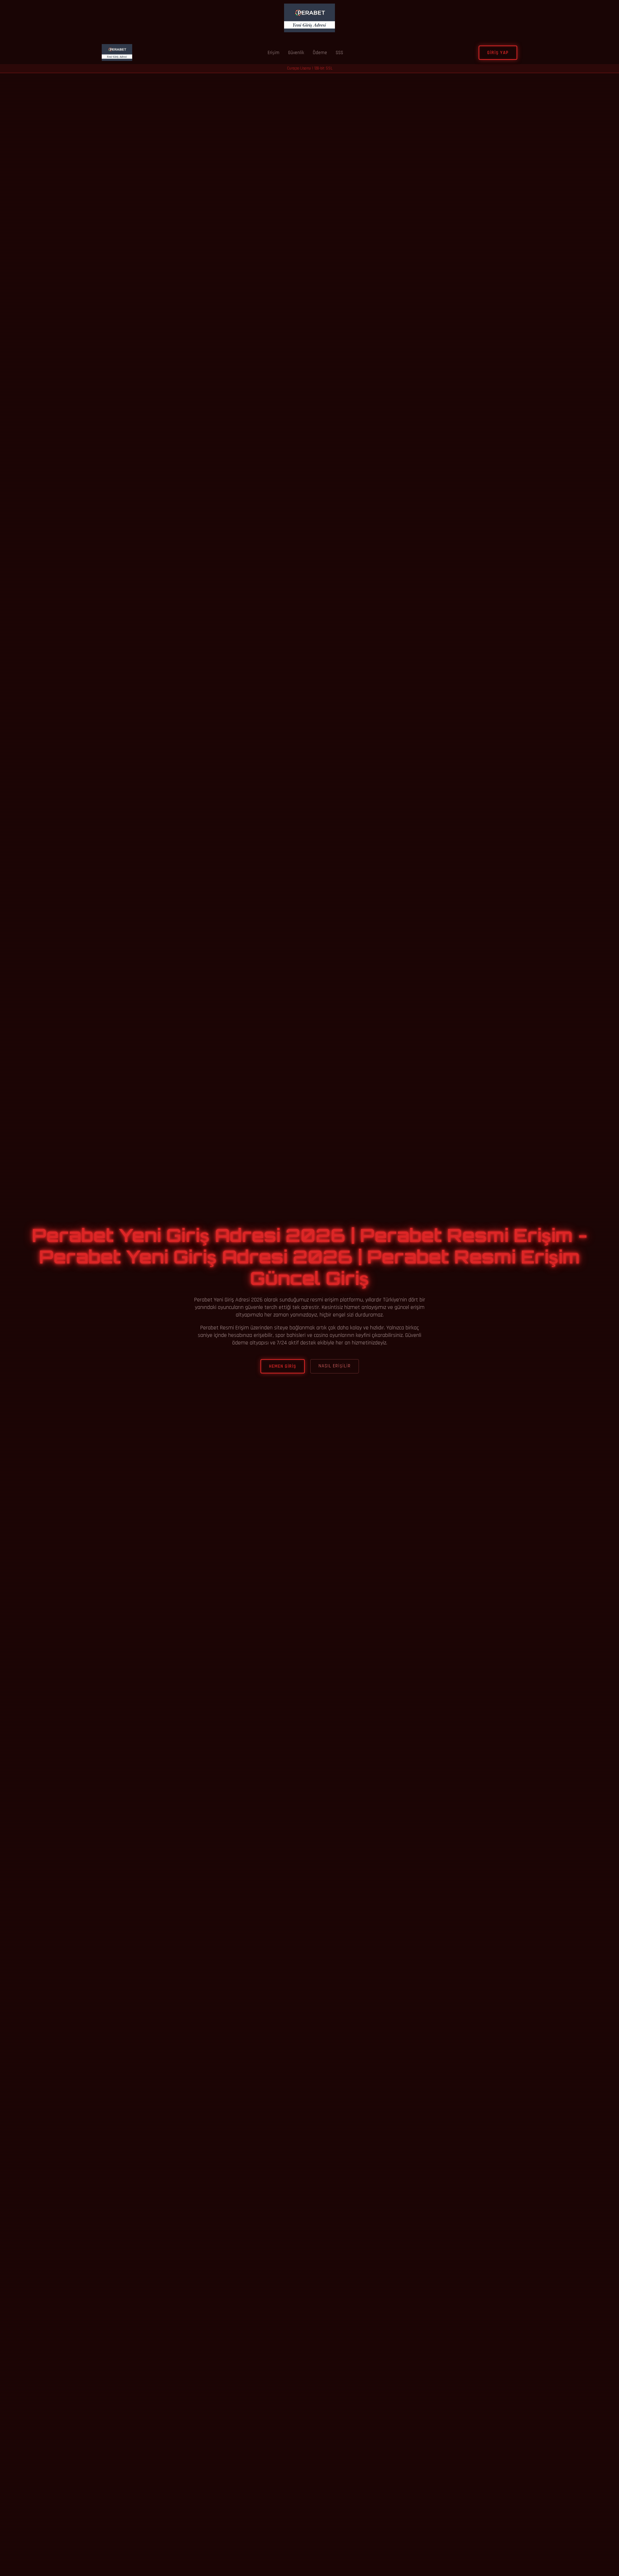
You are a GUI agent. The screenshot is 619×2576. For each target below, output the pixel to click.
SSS (339, 53)
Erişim (273, 53)
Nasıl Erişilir (335, 1366)
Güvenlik (296, 53)
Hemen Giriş (283, 1366)
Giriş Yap (498, 53)
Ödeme (320, 53)
